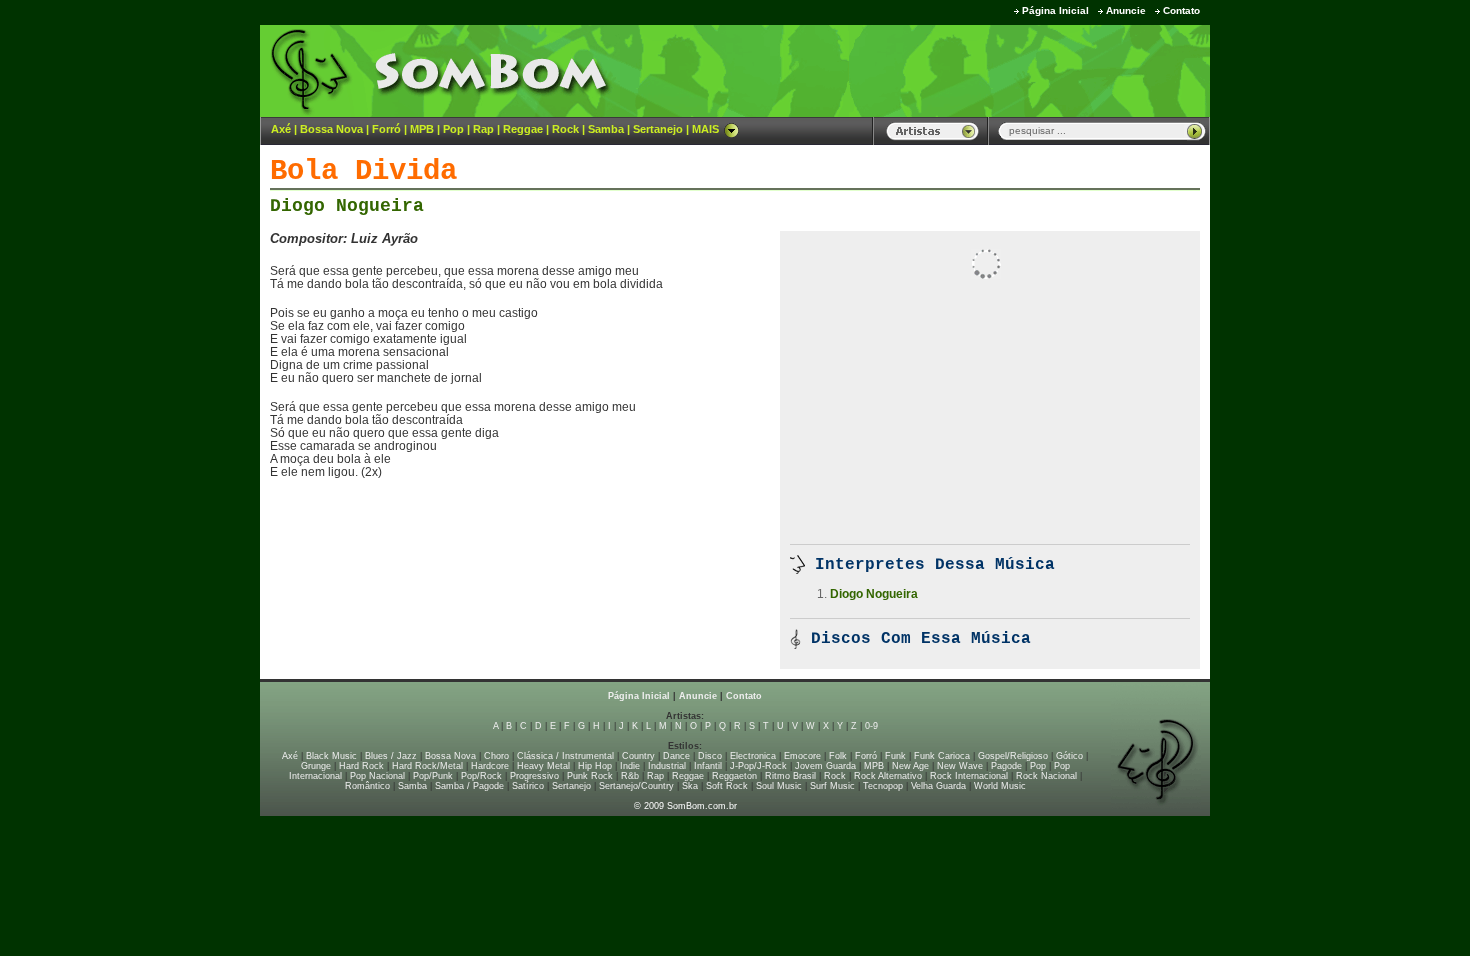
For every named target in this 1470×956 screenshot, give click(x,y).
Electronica (753, 756)
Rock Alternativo (888, 776)
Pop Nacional (377, 776)
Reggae (523, 129)
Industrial (667, 766)
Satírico (528, 786)
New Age (910, 766)
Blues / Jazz (391, 756)
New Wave (960, 766)
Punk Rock (590, 776)
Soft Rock (727, 786)
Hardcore (490, 766)
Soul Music (779, 786)
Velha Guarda (938, 786)
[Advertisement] (961, 70)
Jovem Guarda (825, 766)
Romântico (367, 786)
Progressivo (534, 776)
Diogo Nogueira (347, 206)
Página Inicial (1055, 10)
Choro (496, 756)
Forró (386, 129)
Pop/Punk (433, 776)
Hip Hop (595, 766)
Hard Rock (361, 766)
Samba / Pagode (469, 786)
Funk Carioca (942, 756)
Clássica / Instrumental (565, 756)
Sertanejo (658, 129)
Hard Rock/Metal (427, 766)
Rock (565, 129)
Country (638, 756)
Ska (690, 786)
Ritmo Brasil (790, 776)
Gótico (1069, 756)
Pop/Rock (481, 776)
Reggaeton (734, 776)
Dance (676, 756)
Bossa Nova (331, 129)
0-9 (871, 726)
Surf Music (832, 786)
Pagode (1006, 766)
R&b (630, 776)
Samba (606, 129)
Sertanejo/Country (636, 786)
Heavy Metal (543, 766)
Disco (710, 756)
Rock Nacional (1046, 776)
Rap (483, 129)
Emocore (802, 756)
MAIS (705, 129)
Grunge (316, 766)
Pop (453, 129)
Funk (895, 756)
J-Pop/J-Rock (758, 766)
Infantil (708, 766)
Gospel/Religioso (1013, 756)
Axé (281, 129)
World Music (1000, 786)
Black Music (331, 756)
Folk (838, 756)
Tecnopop (883, 786)
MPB (422, 129)
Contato (1181, 10)
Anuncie (1126, 10)
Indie (630, 766)
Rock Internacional (969, 776)
